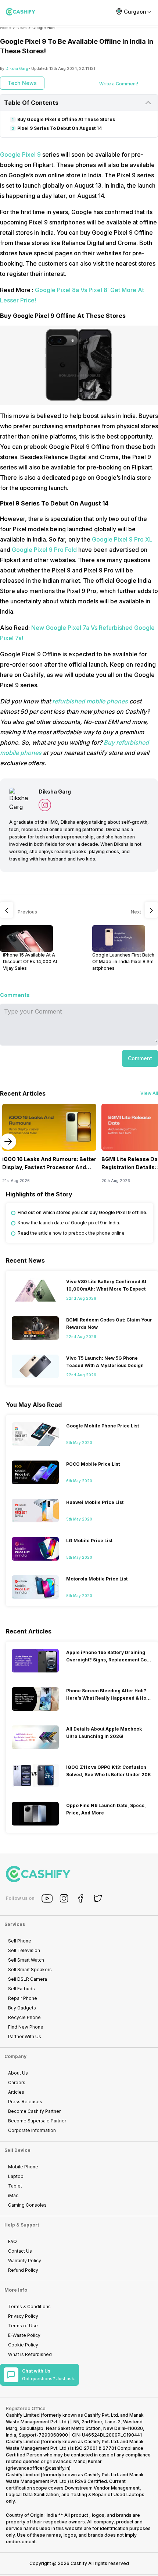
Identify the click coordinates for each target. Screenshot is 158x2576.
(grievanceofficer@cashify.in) (38, 2468)
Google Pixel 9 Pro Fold (44, 550)
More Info (16, 2290)
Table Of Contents (31, 103)
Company (15, 2056)
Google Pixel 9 (21, 155)
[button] (140, 1058)
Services (15, 1924)
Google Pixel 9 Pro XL (122, 539)
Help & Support (22, 2225)
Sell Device (17, 2150)
